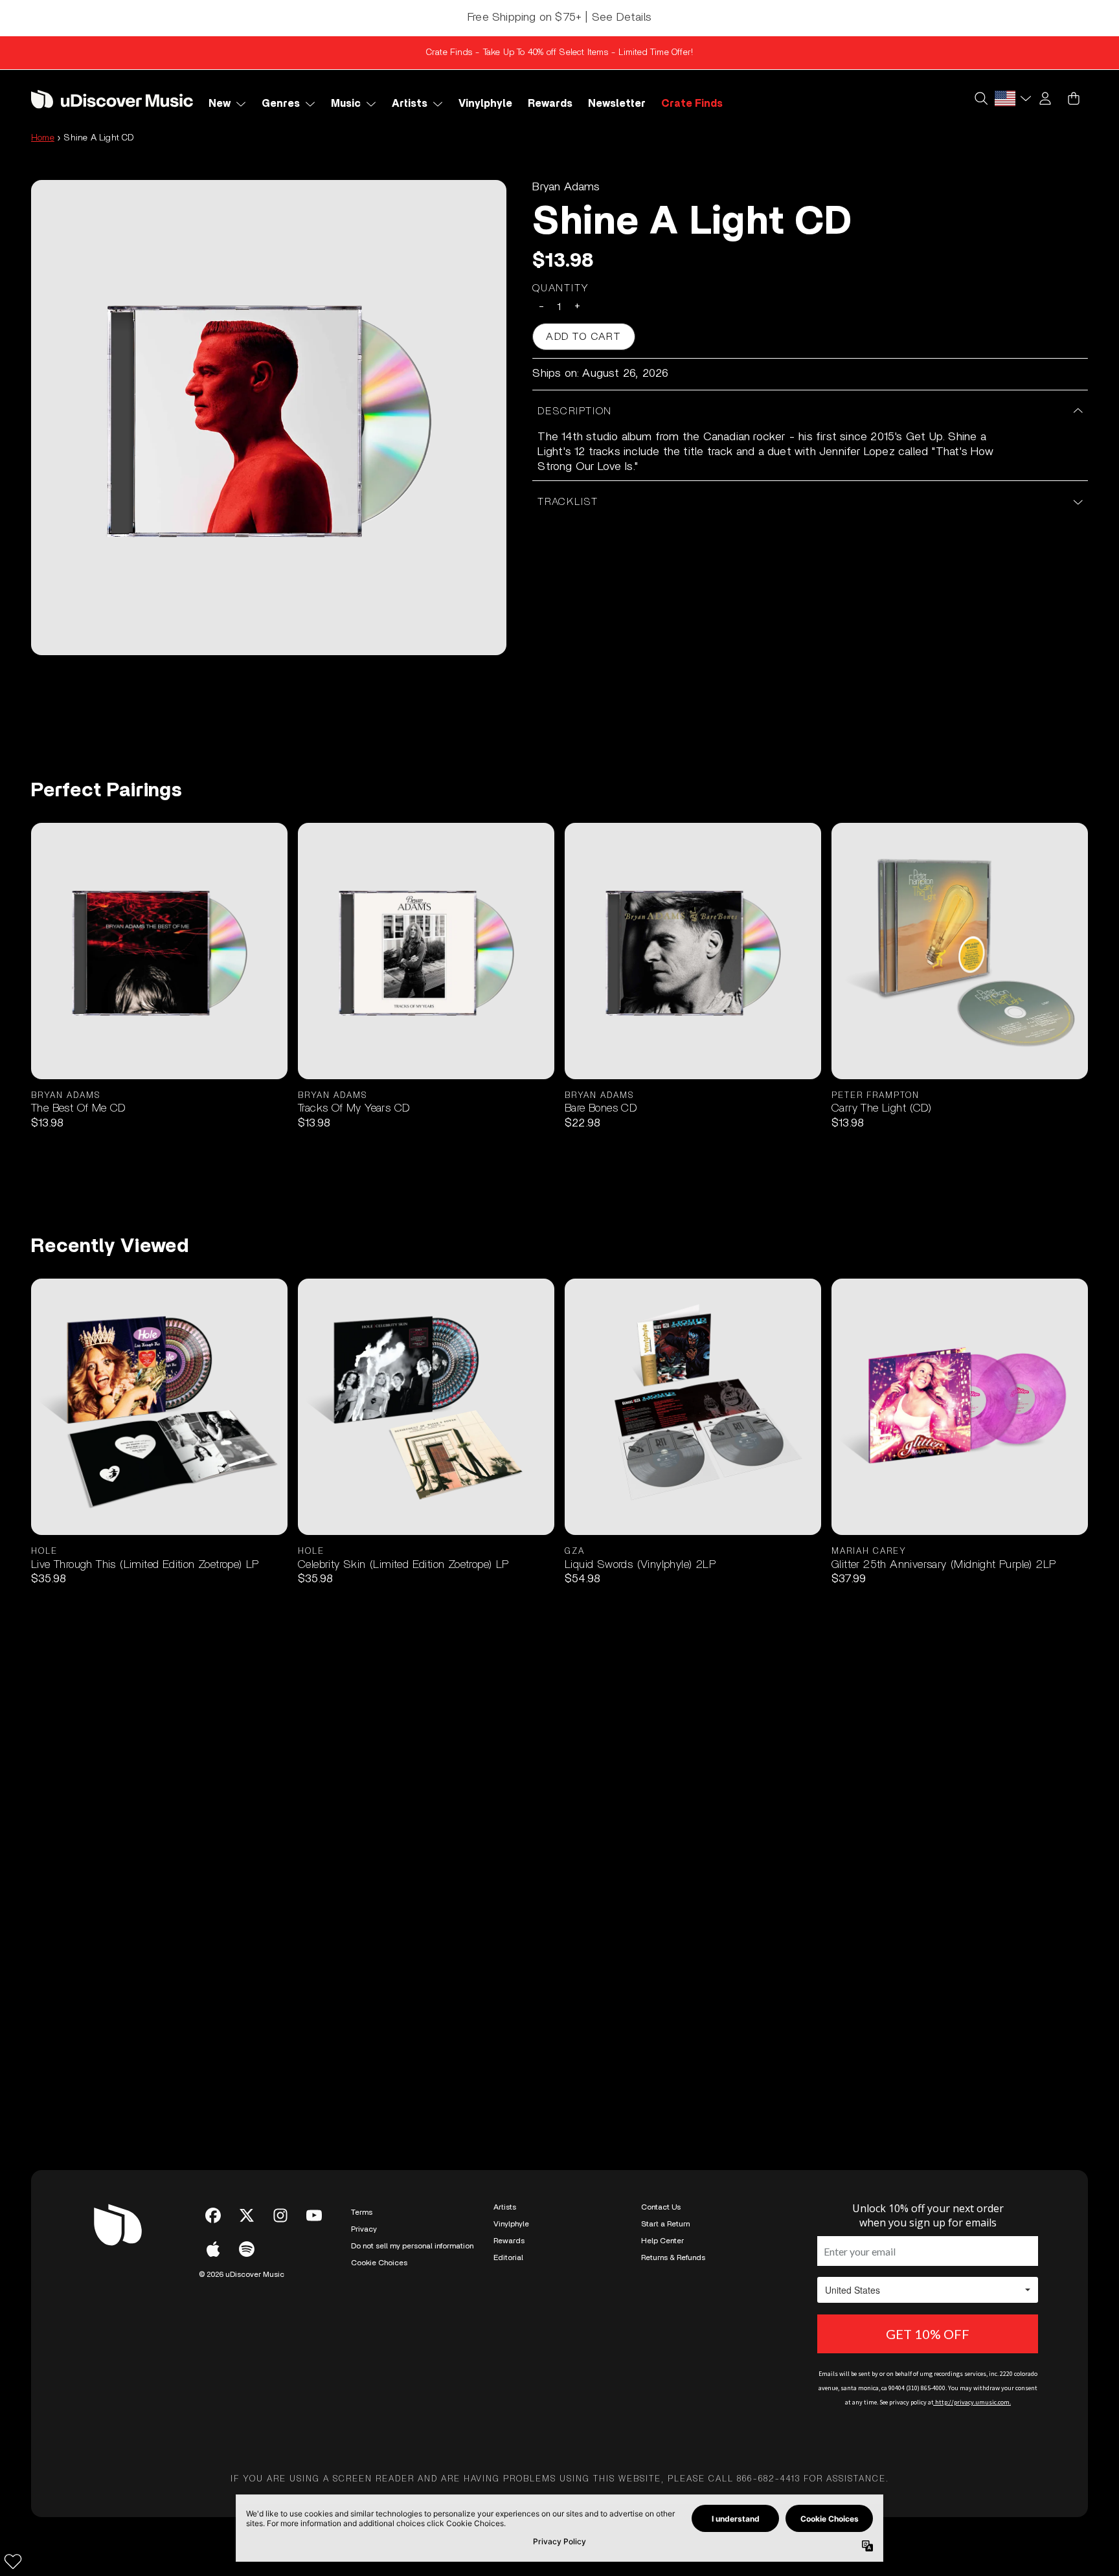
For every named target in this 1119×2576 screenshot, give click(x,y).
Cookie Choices (379, 2263)
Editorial (508, 2257)
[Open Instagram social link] (280, 2215)
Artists (505, 2207)
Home (43, 138)
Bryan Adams (566, 187)
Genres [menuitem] (281, 104)
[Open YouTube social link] (314, 2215)
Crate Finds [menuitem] (692, 104)
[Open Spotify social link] (247, 2249)
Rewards (509, 2241)
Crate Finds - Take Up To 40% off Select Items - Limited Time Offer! (559, 52)
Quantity (561, 288)
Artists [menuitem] (410, 104)
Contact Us (661, 2207)
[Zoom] (269, 418)
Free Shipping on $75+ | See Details (559, 17)
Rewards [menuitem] (550, 104)
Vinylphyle (511, 2224)
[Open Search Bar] (980, 98)
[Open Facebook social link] (213, 2215)
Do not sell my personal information (412, 2246)
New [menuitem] (220, 104)
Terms (362, 2212)
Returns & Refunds (673, 2257)
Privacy (364, 2229)
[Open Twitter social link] (247, 2215)
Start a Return (665, 2224)
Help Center (662, 2241)
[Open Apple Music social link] (213, 2249)
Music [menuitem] (346, 104)
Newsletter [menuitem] (617, 104)
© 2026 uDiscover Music (242, 2274)
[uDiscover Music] (112, 99)
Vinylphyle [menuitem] (485, 104)
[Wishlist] (13, 2561)
